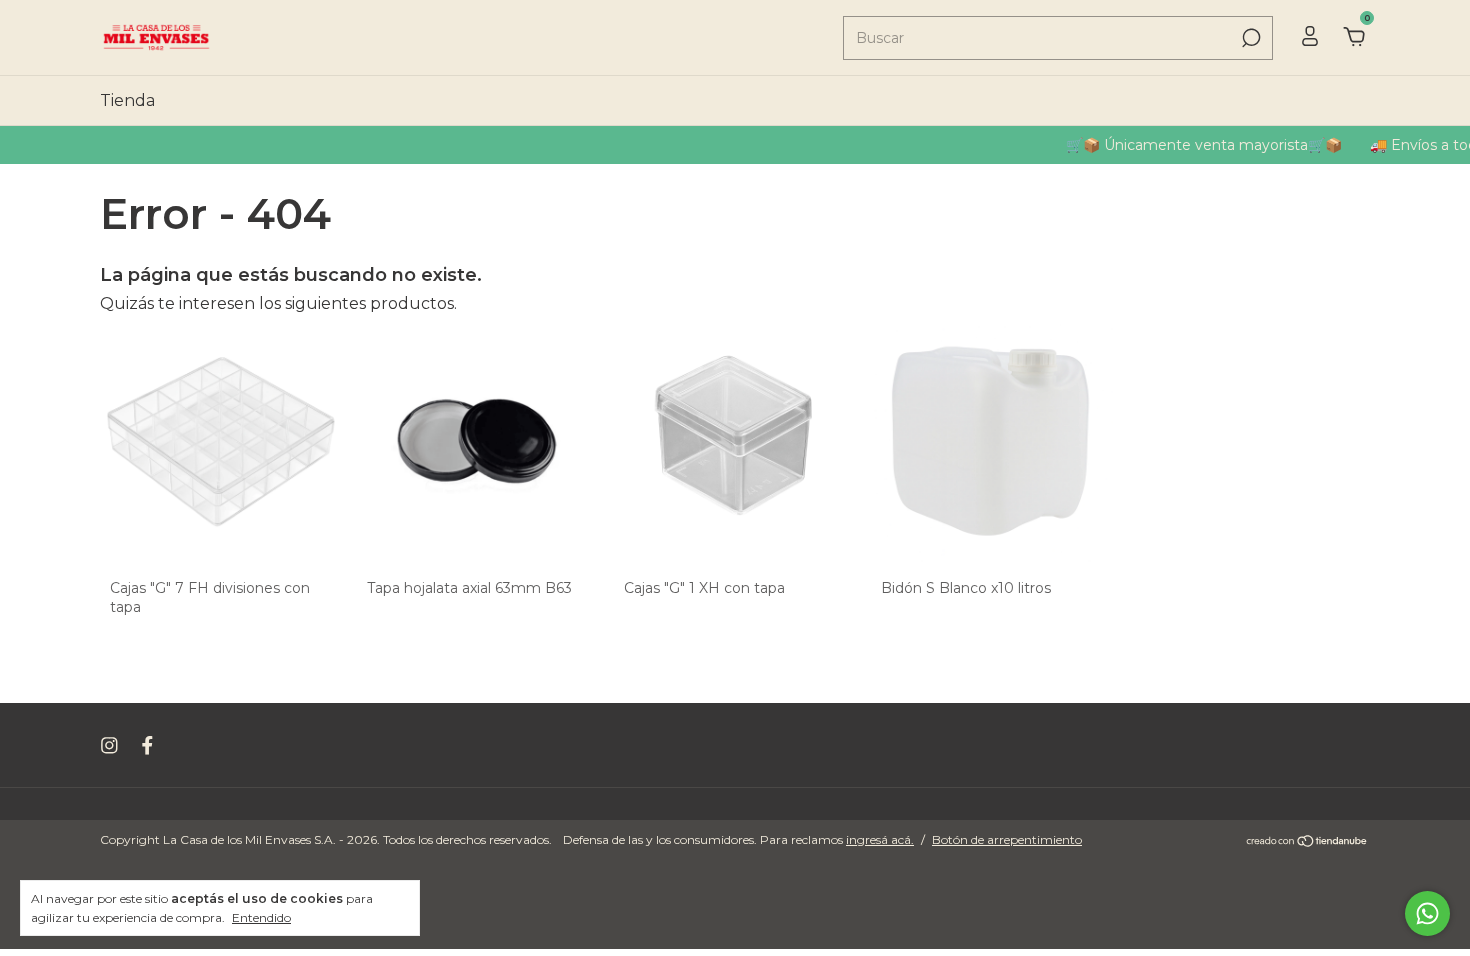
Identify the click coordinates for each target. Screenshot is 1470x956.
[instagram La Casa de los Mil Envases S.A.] (109, 745)
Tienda (127, 100)
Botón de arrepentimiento (1007, 839)
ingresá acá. (880, 839)
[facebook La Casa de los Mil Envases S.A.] (147, 745)
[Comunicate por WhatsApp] (1427, 913)
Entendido (261, 917)
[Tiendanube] (1307, 842)
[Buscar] (1249, 38)
